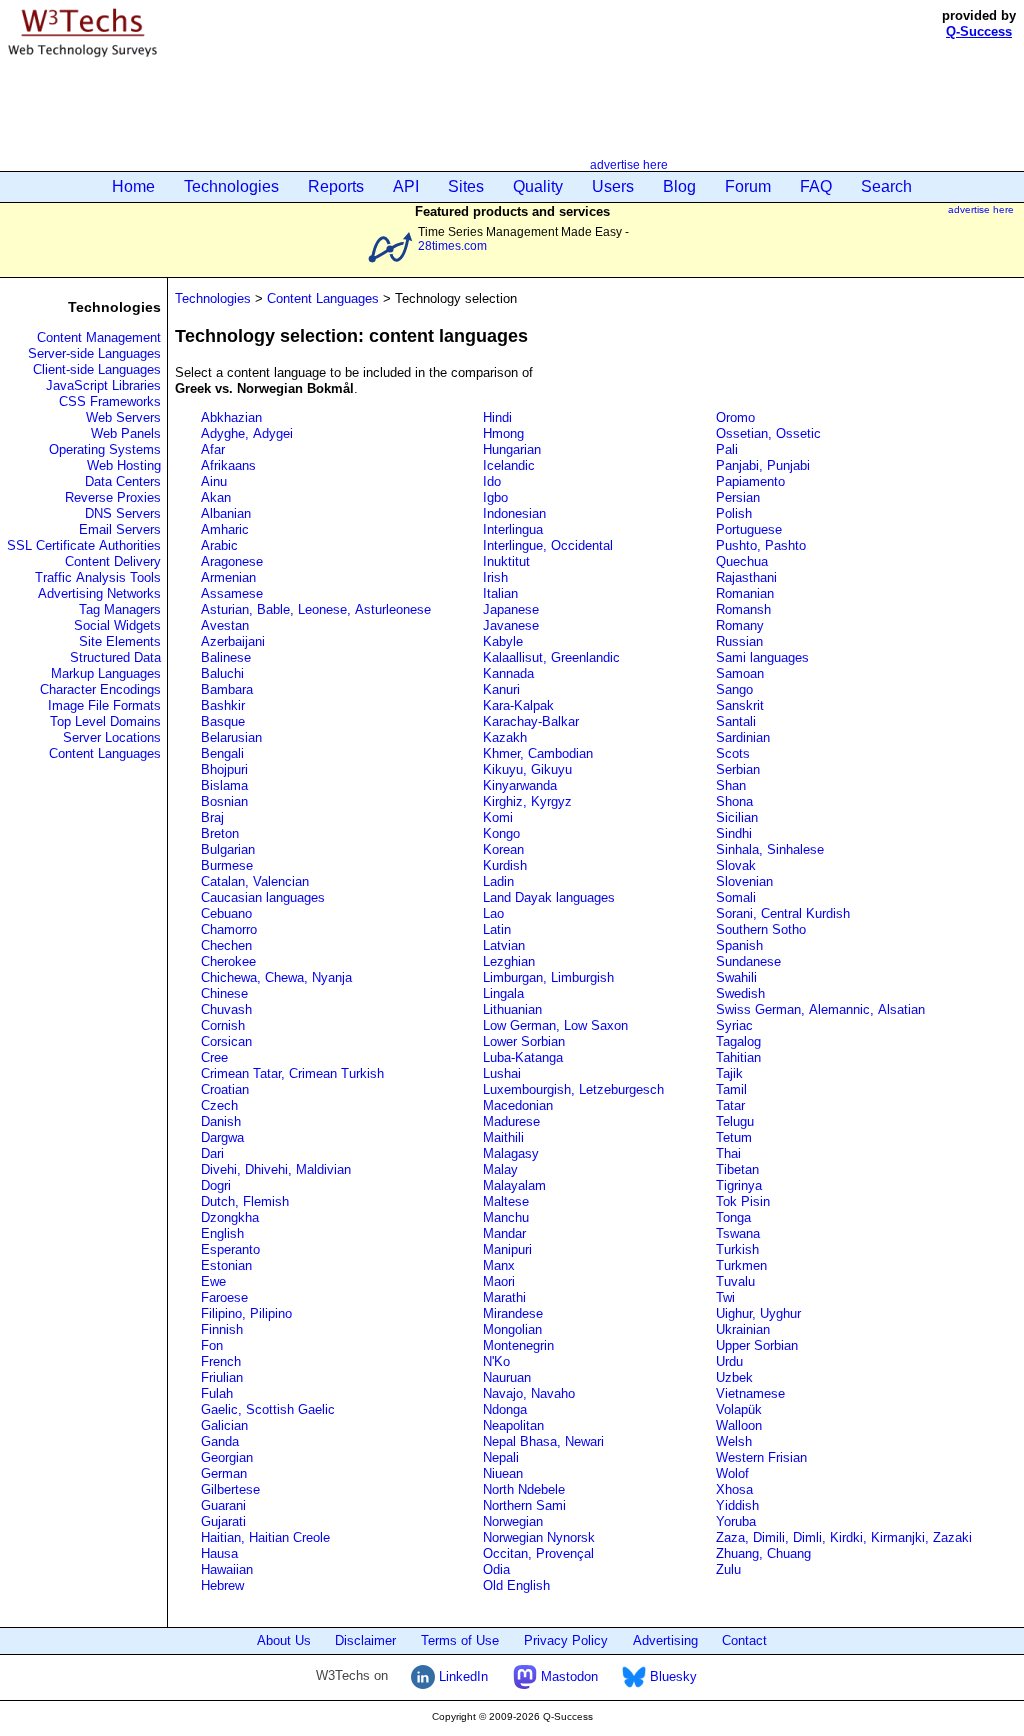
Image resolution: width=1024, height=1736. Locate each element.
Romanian (745, 593)
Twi (725, 1297)
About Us (284, 1640)
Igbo (495, 497)
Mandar (504, 1233)
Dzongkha (230, 1217)
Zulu (728, 1569)
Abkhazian (231, 417)
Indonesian (514, 513)
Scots (733, 753)
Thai (728, 1153)
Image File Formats (104, 705)
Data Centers (123, 481)
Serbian (738, 769)
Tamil (731, 1089)
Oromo (735, 417)
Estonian (226, 1265)
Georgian (227, 1457)
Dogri (216, 1185)
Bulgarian (228, 849)
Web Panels (126, 433)
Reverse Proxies (113, 497)
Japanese (511, 609)
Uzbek (734, 1377)
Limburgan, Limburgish (548, 977)
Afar (213, 449)
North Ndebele (524, 1489)
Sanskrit (740, 705)
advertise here (629, 164)
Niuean (503, 1473)
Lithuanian (512, 1009)
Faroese (224, 1297)
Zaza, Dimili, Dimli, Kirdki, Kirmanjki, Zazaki (844, 1537)
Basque (223, 721)
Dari (212, 1153)
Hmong (503, 433)
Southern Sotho (761, 929)
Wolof (732, 1473)
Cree (214, 1057)
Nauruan (507, 1377)
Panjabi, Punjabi (763, 465)
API (406, 186)
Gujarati (223, 1521)
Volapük (739, 1409)
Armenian (228, 577)
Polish (734, 513)
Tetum (734, 1137)
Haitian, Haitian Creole (265, 1537)
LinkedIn (461, 1676)
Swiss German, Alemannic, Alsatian (820, 1009)
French (221, 1361)
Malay (500, 1169)
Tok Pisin (743, 1201)
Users (613, 186)
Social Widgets (117, 625)
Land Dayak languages (549, 897)
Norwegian (513, 1521)
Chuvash (226, 1009)
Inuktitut (506, 561)
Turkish (737, 1249)
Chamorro (229, 929)
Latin (497, 929)
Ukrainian (743, 1329)
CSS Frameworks (110, 401)
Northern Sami (524, 1505)
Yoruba (736, 1521)
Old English (516, 1585)
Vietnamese (750, 1393)
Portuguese (749, 529)
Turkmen (741, 1265)
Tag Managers (120, 609)
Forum (748, 186)
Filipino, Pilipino (246, 1313)
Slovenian (744, 881)
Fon (212, 1345)
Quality (538, 186)
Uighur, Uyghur (758, 1313)
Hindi (497, 417)
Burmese (227, 865)
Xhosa (734, 1489)
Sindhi (734, 833)
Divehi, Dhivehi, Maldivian (276, 1169)
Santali (736, 721)
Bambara (227, 689)
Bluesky (671, 1676)
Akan (216, 497)
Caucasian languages (263, 897)
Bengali (222, 753)
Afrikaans (228, 465)
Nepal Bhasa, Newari (543, 1441)
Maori (499, 1281)
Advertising (665, 1640)
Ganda (220, 1441)
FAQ (816, 186)
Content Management (99, 337)
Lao (493, 913)
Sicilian (737, 817)
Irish (495, 577)
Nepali (501, 1457)
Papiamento (750, 481)
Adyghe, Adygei (247, 433)
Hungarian (512, 449)
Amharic (225, 529)
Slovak (736, 865)
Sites (466, 186)
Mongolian (512, 1329)
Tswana (738, 1233)
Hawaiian (227, 1569)
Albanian (226, 513)
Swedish (740, 993)
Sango (734, 689)
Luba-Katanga (523, 1057)
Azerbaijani (233, 641)
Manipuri (507, 1249)
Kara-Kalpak (518, 705)
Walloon (739, 1425)
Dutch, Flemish (245, 1201)
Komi (498, 817)
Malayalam (514, 1185)
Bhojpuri (224, 769)
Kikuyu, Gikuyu (527, 769)
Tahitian (738, 1057)
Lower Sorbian (524, 1041)
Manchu (506, 1217)
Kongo (501, 833)
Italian (500, 593)
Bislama (224, 785)
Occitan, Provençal (538, 1553)
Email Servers (120, 529)
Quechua (742, 561)
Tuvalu (735, 1281)
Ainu (214, 481)
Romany (740, 625)
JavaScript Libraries (103, 385)
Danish (221, 1121)
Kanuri (501, 689)
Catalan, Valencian (255, 881)
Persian (738, 497)
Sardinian (743, 737)
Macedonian (518, 1105)
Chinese (224, 993)
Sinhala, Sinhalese (770, 849)
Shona (734, 801)
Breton (220, 833)
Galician (224, 1425)
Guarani (223, 1505)
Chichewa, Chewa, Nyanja (276, 977)
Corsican (226, 1041)
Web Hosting (124, 465)
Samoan (740, 673)
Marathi (504, 1297)
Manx (499, 1265)
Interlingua (513, 529)
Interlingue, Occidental (548, 545)
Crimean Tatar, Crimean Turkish (292, 1073)
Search (886, 186)
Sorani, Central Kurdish (783, 913)
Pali (727, 449)
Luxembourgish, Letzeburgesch (573, 1089)
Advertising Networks (99, 593)
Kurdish (505, 865)
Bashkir (223, 705)
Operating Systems (105, 449)
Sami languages (762, 657)
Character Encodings (100, 689)
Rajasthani (746, 577)
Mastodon (567, 1676)
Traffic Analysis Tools (98, 577)
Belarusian (231, 737)
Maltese (506, 1201)
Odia (496, 1569)
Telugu (735, 1121)
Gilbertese (230, 1489)
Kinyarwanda (520, 785)
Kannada (508, 673)
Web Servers (123, 417)
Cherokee (228, 961)
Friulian (222, 1377)
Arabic (219, 545)
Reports (336, 186)
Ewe (213, 1281)
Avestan (225, 625)
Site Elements (120, 641)
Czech (219, 1105)
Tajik (729, 1073)
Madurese (511, 1121)
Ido (492, 481)
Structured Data (115, 657)
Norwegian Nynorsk (539, 1537)
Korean (503, 849)
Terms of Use (460, 1640)
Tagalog (738, 1041)
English (222, 1233)
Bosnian (224, 801)
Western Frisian (761, 1457)
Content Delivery (113, 561)
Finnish (222, 1329)
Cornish (223, 1025)
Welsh (734, 1441)
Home (133, 186)
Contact (744, 1640)
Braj (212, 817)
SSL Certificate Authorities (84, 545)
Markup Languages (106, 673)
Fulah (217, 1393)
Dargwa (222, 1137)
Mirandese (513, 1313)
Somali (736, 897)
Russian (739, 641)
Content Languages (105, 753)
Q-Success (979, 31)
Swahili (736, 977)
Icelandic (509, 465)
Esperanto (230, 1249)
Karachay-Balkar (531, 721)
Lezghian (509, 961)
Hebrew (222, 1585)
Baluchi (222, 673)
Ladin (498, 881)
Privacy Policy (566, 1640)
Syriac (734, 1025)
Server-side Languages (94, 353)
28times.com (452, 245)
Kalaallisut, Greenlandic (551, 657)
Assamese (232, 593)
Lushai (502, 1073)
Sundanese (748, 961)
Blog (679, 186)
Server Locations (112, 737)
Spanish (739, 945)
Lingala (503, 993)
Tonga (733, 1217)
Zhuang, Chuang (763, 1553)
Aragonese (232, 561)
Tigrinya (739, 1185)
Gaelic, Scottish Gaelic (268, 1409)
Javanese (511, 625)
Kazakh (505, 737)
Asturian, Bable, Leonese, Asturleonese (316, 609)
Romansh (743, 609)
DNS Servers (123, 513)
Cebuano (226, 913)
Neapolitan (513, 1425)
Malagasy (511, 1153)
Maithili (503, 1137)
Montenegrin (518, 1345)
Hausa (219, 1553)
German (224, 1473)
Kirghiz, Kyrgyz (527, 801)
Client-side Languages (97, 369)
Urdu (729, 1361)
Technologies (231, 186)
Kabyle (503, 641)
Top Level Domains (105, 721)
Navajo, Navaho (529, 1393)
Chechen (226, 945)
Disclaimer (365, 1640)
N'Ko (496, 1361)
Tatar (730, 1105)
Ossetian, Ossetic (768, 433)
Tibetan (737, 1169)
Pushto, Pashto (761, 545)
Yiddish (737, 1505)
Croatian (225, 1089)
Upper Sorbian (757, 1345)
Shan (731, 785)
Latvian (504, 945)
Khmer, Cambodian (538, 753)
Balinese (226, 657)
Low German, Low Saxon (555, 1025)
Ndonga (505, 1409)
